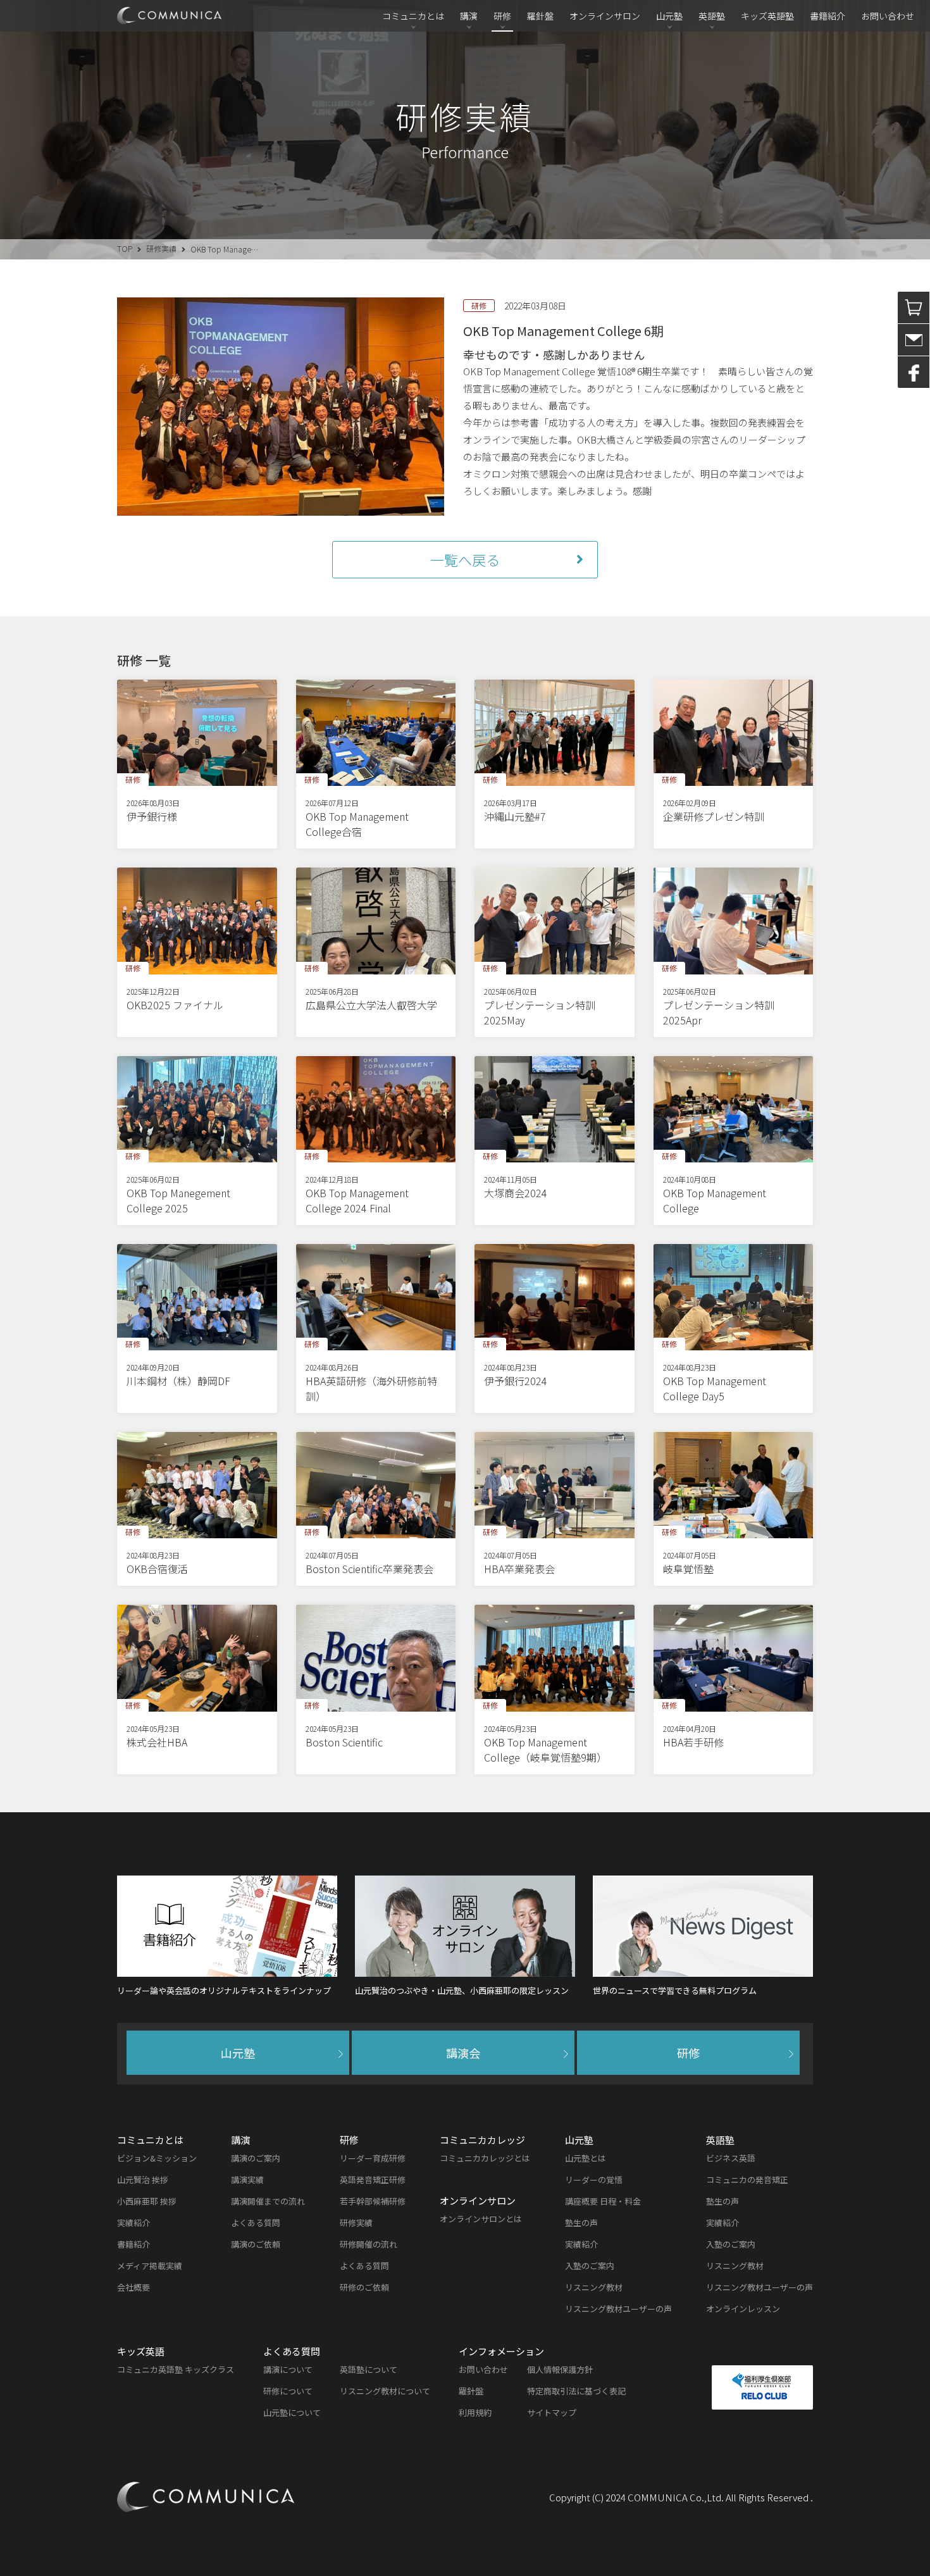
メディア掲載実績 (150, 2266)
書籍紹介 (828, 16)
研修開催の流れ (369, 2244)
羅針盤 (540, 16)
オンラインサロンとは (481, 2219)
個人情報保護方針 (560, 2369)
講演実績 (247, 2180)
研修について (288, 2391)
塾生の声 (581, 2223)
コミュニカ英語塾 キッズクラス (176, 2369)
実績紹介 (133, 2223)
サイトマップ (552, 2412)
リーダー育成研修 (373, 2158)
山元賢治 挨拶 (143, 2180)
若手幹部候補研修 (373, 2201)
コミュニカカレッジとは (485, 2158)
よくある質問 (256, 2223)
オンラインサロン (605, 16)
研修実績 (161, 248)
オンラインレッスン (743, 2309)
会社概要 (133, 2287)
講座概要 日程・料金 (603, 2201)
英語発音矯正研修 (373, 2180)
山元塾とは (586, 2158)
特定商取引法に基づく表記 (576, 2391)
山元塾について (292, 2412)
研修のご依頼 (364, 2287)
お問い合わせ (888, 16)
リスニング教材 (594, 2287)
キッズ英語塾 (767, 16)
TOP (125, 248)
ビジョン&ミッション (157, 2158)
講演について (288, 2369)
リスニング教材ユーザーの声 (618, 2309)
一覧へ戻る (465, 559)
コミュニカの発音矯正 (747, 2180)
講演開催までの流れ (268, 2201)
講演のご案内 (256, 2158)
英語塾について (369, 2369)
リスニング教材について (385, 2391)
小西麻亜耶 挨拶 (147, 2201)
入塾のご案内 (590, 2266)
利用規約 (475, 2412)
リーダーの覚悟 (594, 2180)
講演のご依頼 (256, 2244)
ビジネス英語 (731, 2158)
